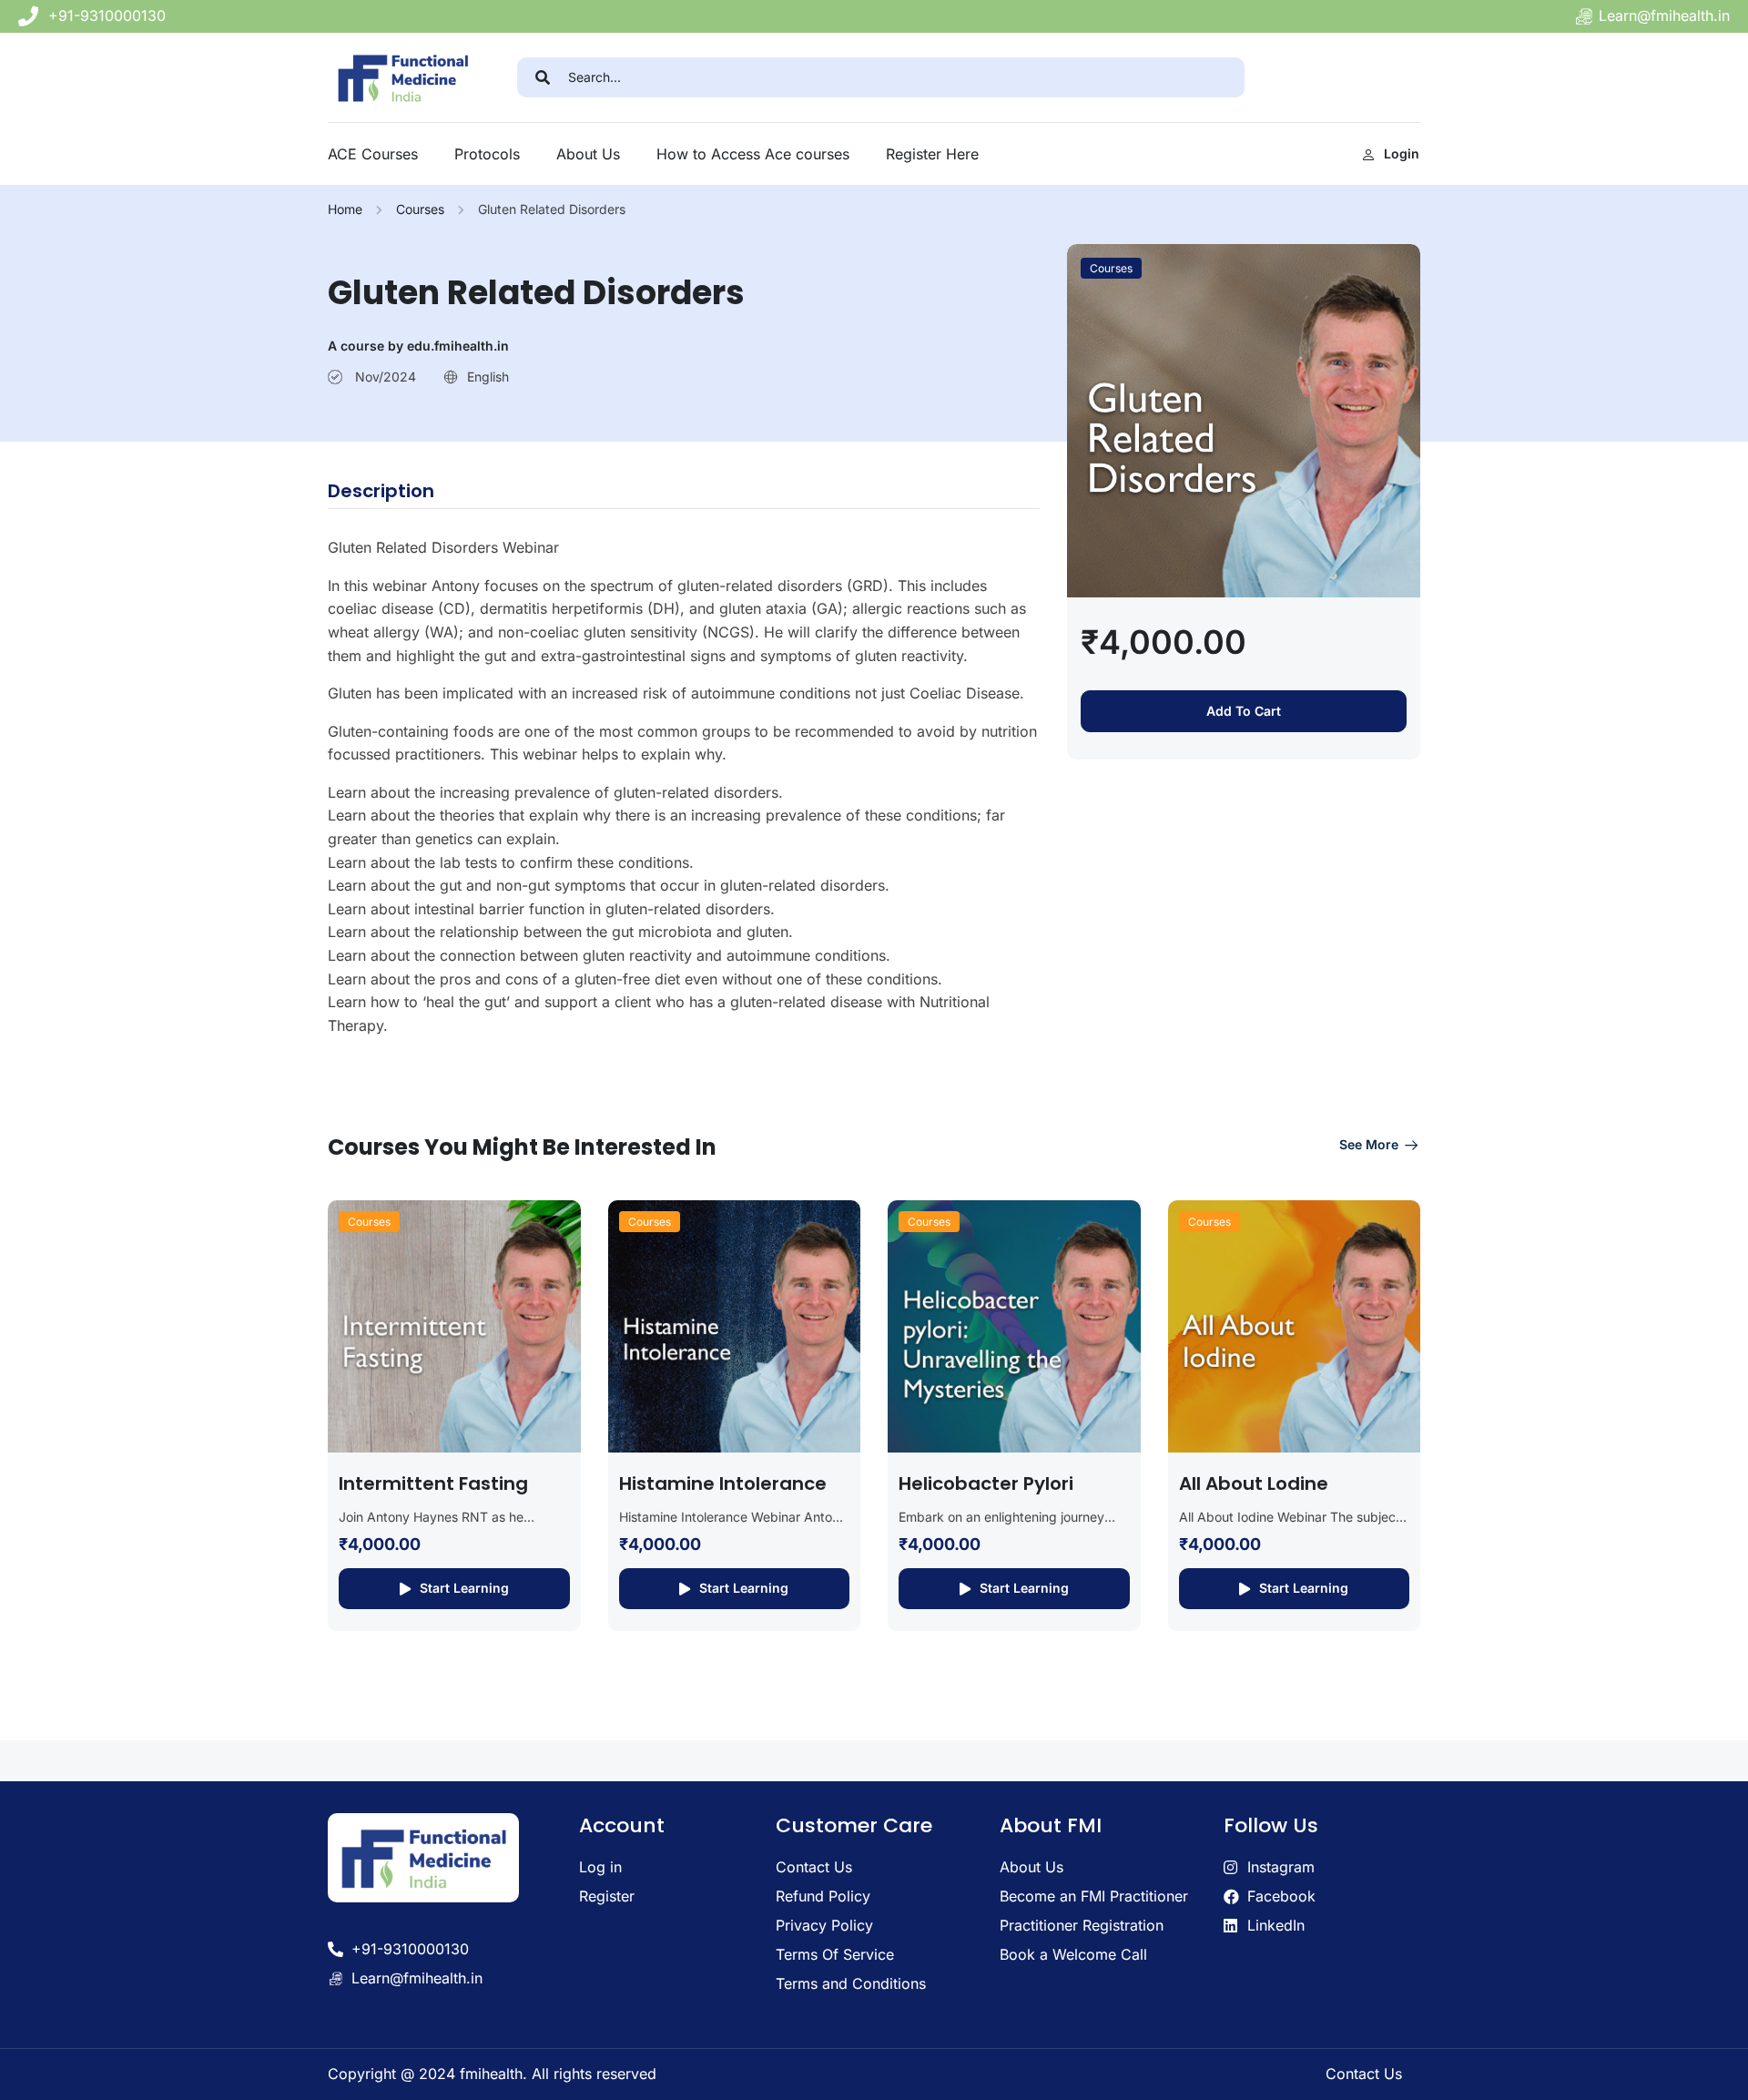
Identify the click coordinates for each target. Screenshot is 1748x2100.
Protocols (487, 154)
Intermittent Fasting (433, 1483)
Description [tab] (381, 491)
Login (1402, 153)
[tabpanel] (684, 787)
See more (1369, 1144)
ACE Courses (373, 154)
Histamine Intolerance (723, 1483)
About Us (588, 154)
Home (345, 209)
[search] (543, 77)
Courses (420, 209)
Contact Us (1364, 2074)
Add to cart (1244, 711)
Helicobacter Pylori (986, 1483)
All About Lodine (1254, 1483)
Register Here (932, 154)
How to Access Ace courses (753, 154)
